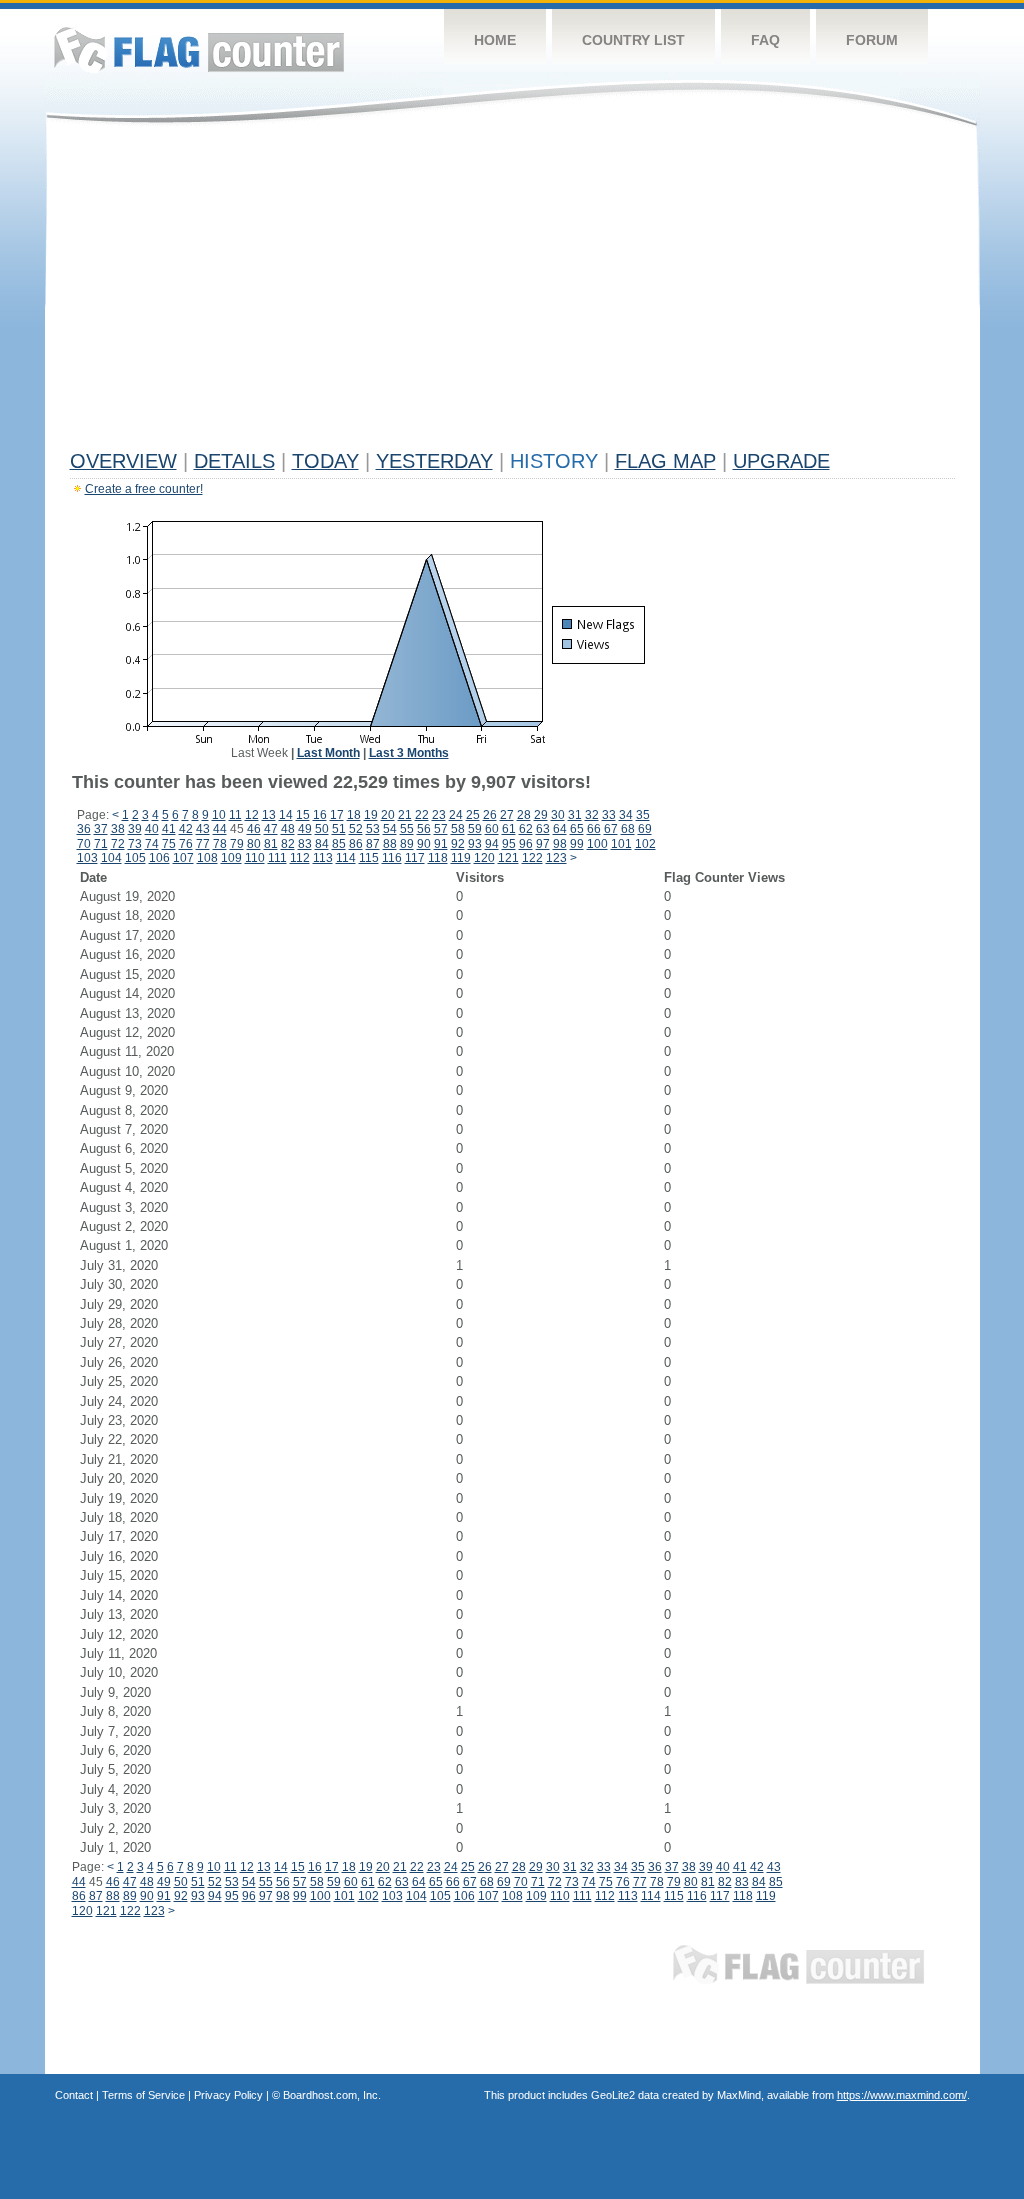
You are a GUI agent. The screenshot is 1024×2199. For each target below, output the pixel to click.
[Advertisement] (512, 292)
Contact (74, 2095)
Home (495, 40)
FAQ (765, 40)
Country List (633, 40)
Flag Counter (199, 49)
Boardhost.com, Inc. (332, 2095)
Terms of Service (143, 2095)
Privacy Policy (228, 2095)
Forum (872, 40)
